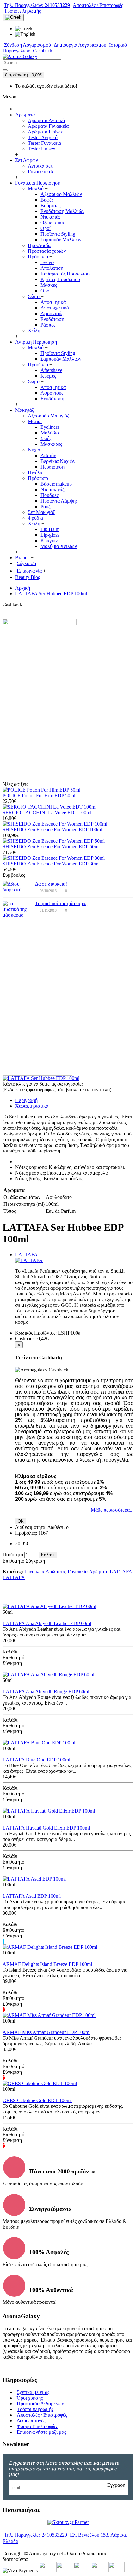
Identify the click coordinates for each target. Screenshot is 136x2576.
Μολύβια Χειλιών (59, 546)
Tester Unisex (42, 149)
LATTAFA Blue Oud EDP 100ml (36, 1760)
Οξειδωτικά (52, 223)
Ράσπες (48, 325)
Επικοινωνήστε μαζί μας (41, 2432)
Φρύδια (35, 518)
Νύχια (35, 450)
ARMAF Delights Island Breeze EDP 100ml (47, 1964)
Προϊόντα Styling (58, 234)
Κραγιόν (49, 541)
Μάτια (35, 421)
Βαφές (47, 200)
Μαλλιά (36, 189)
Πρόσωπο (39, 257)
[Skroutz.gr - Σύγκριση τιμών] (68, 2522)
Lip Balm (50, 529)
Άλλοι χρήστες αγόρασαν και (101, 1597)
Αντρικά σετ (40, 166)
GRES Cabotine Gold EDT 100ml (37, 2100)
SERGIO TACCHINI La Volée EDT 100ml (47, 813)
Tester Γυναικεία (44, 143)
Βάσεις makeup (56, 484)
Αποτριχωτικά (55, 308)
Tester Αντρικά (43, 137)
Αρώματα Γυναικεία (48, 126)
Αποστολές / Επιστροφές (42, 2415)
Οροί (46, 228)
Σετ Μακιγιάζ (41, 512)
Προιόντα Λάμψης (59, 501)
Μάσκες (49, 285)
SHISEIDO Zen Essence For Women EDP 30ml (51, 864)
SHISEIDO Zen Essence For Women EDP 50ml (51, 847)
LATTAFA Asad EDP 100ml (32, 1896)
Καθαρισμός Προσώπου (65, 274)
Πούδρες (49, 495)
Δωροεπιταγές (31, 2421)
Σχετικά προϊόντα (35, 1597)
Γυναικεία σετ (42, 171)
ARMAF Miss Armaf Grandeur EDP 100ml (46, 2032)
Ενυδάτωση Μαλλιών (62, 211)
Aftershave (51, 370)
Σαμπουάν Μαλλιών (61, 240)
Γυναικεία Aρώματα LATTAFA (100, 1572)
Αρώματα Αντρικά (46, 120)
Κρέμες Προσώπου (60, 279)
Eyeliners (50, 427)
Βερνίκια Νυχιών (58, 461)
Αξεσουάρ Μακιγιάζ (49, 416)
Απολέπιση (52, 268)
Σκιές (46, 438)
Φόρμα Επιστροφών (37, 2426)
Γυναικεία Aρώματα (45, 1572)
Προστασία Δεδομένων (40, 2404)
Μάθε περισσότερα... (112, 1510)
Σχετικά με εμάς (33, 2392)
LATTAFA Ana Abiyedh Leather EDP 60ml (47, 1623)
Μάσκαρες (51, 444)
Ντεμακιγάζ (53, 489)
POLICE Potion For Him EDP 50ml (39, 796)
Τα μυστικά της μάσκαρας (61, 903)
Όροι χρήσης (30, 2398)
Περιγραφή (26, 1100)
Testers (47, 262)
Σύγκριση (35, 1561)
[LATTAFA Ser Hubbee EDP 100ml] (41, 1078)
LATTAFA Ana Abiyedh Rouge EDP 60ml (46, 1692)
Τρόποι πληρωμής (35, 2409)
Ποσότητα (13, 1555)
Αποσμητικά (53, 302)
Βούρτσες (50, 206)
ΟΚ (21, 1521)
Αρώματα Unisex (45, 132)
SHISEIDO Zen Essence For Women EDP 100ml (52, 830)
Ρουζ (46, 507)
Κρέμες (48, 376)
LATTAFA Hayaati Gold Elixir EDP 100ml (46, 1828)
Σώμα (34, 296)
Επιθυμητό (13, 1561)
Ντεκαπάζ (51, 217)
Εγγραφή (116, 2485)
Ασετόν (48, 455)
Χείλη (34, 330)
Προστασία (39, 245)
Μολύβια (50, 433)
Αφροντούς (52, 313)
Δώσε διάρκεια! (51, 884)
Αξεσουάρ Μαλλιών (61, 194)
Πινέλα (35, 472)
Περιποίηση (53, 467)
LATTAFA (26, 1255)
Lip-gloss (50, 535)
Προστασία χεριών (47, 251)
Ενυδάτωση (52, 319)
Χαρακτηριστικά (32, 1106)
